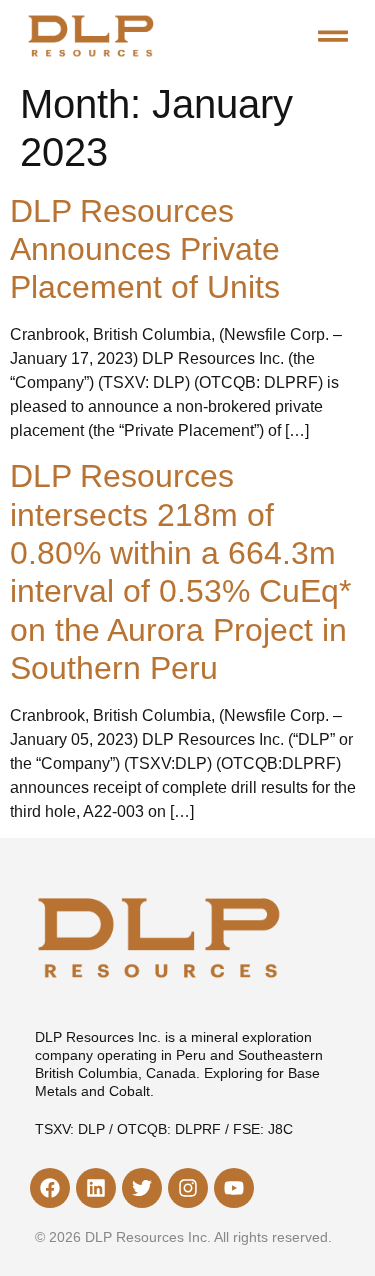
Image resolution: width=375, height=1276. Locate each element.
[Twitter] (142, 1188)
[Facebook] (50, 1188)
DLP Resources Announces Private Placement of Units (145, 249)
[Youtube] (234, 1188)
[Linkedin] (96, 1188)
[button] (332, 35)
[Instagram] (188, 1188)
